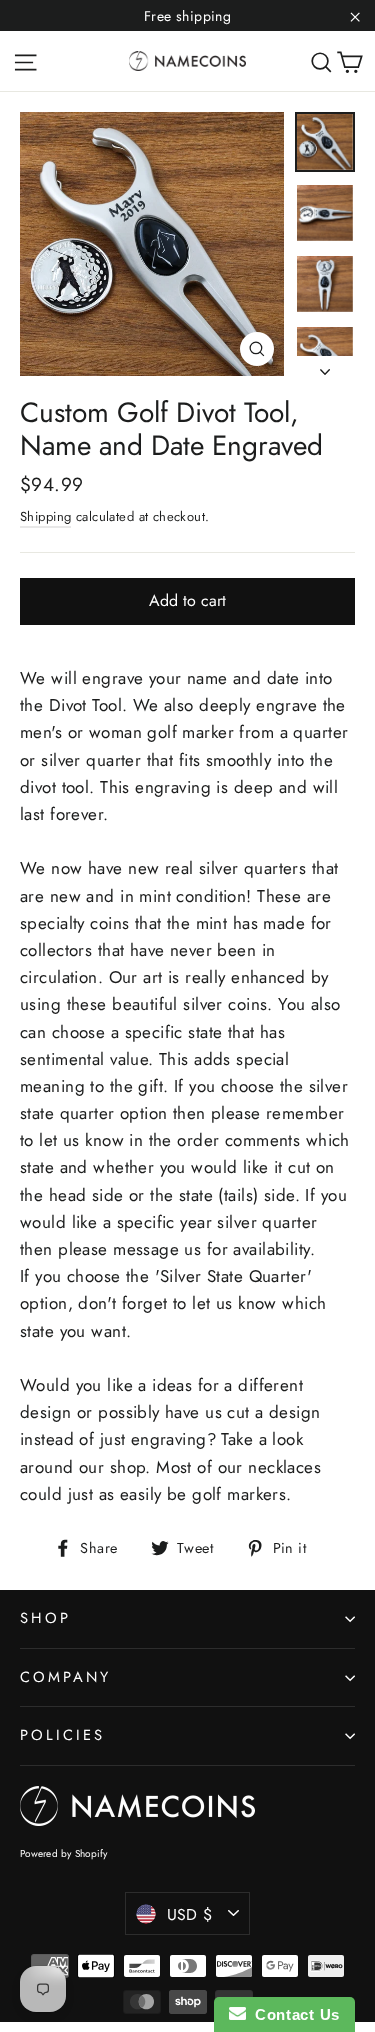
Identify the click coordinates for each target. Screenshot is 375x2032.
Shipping (45, 516)
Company (65, 1677)
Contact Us (293, 2014)
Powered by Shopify (64, 1853)
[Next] (325, 366)
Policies (62, 1735)
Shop (45, 1618)
